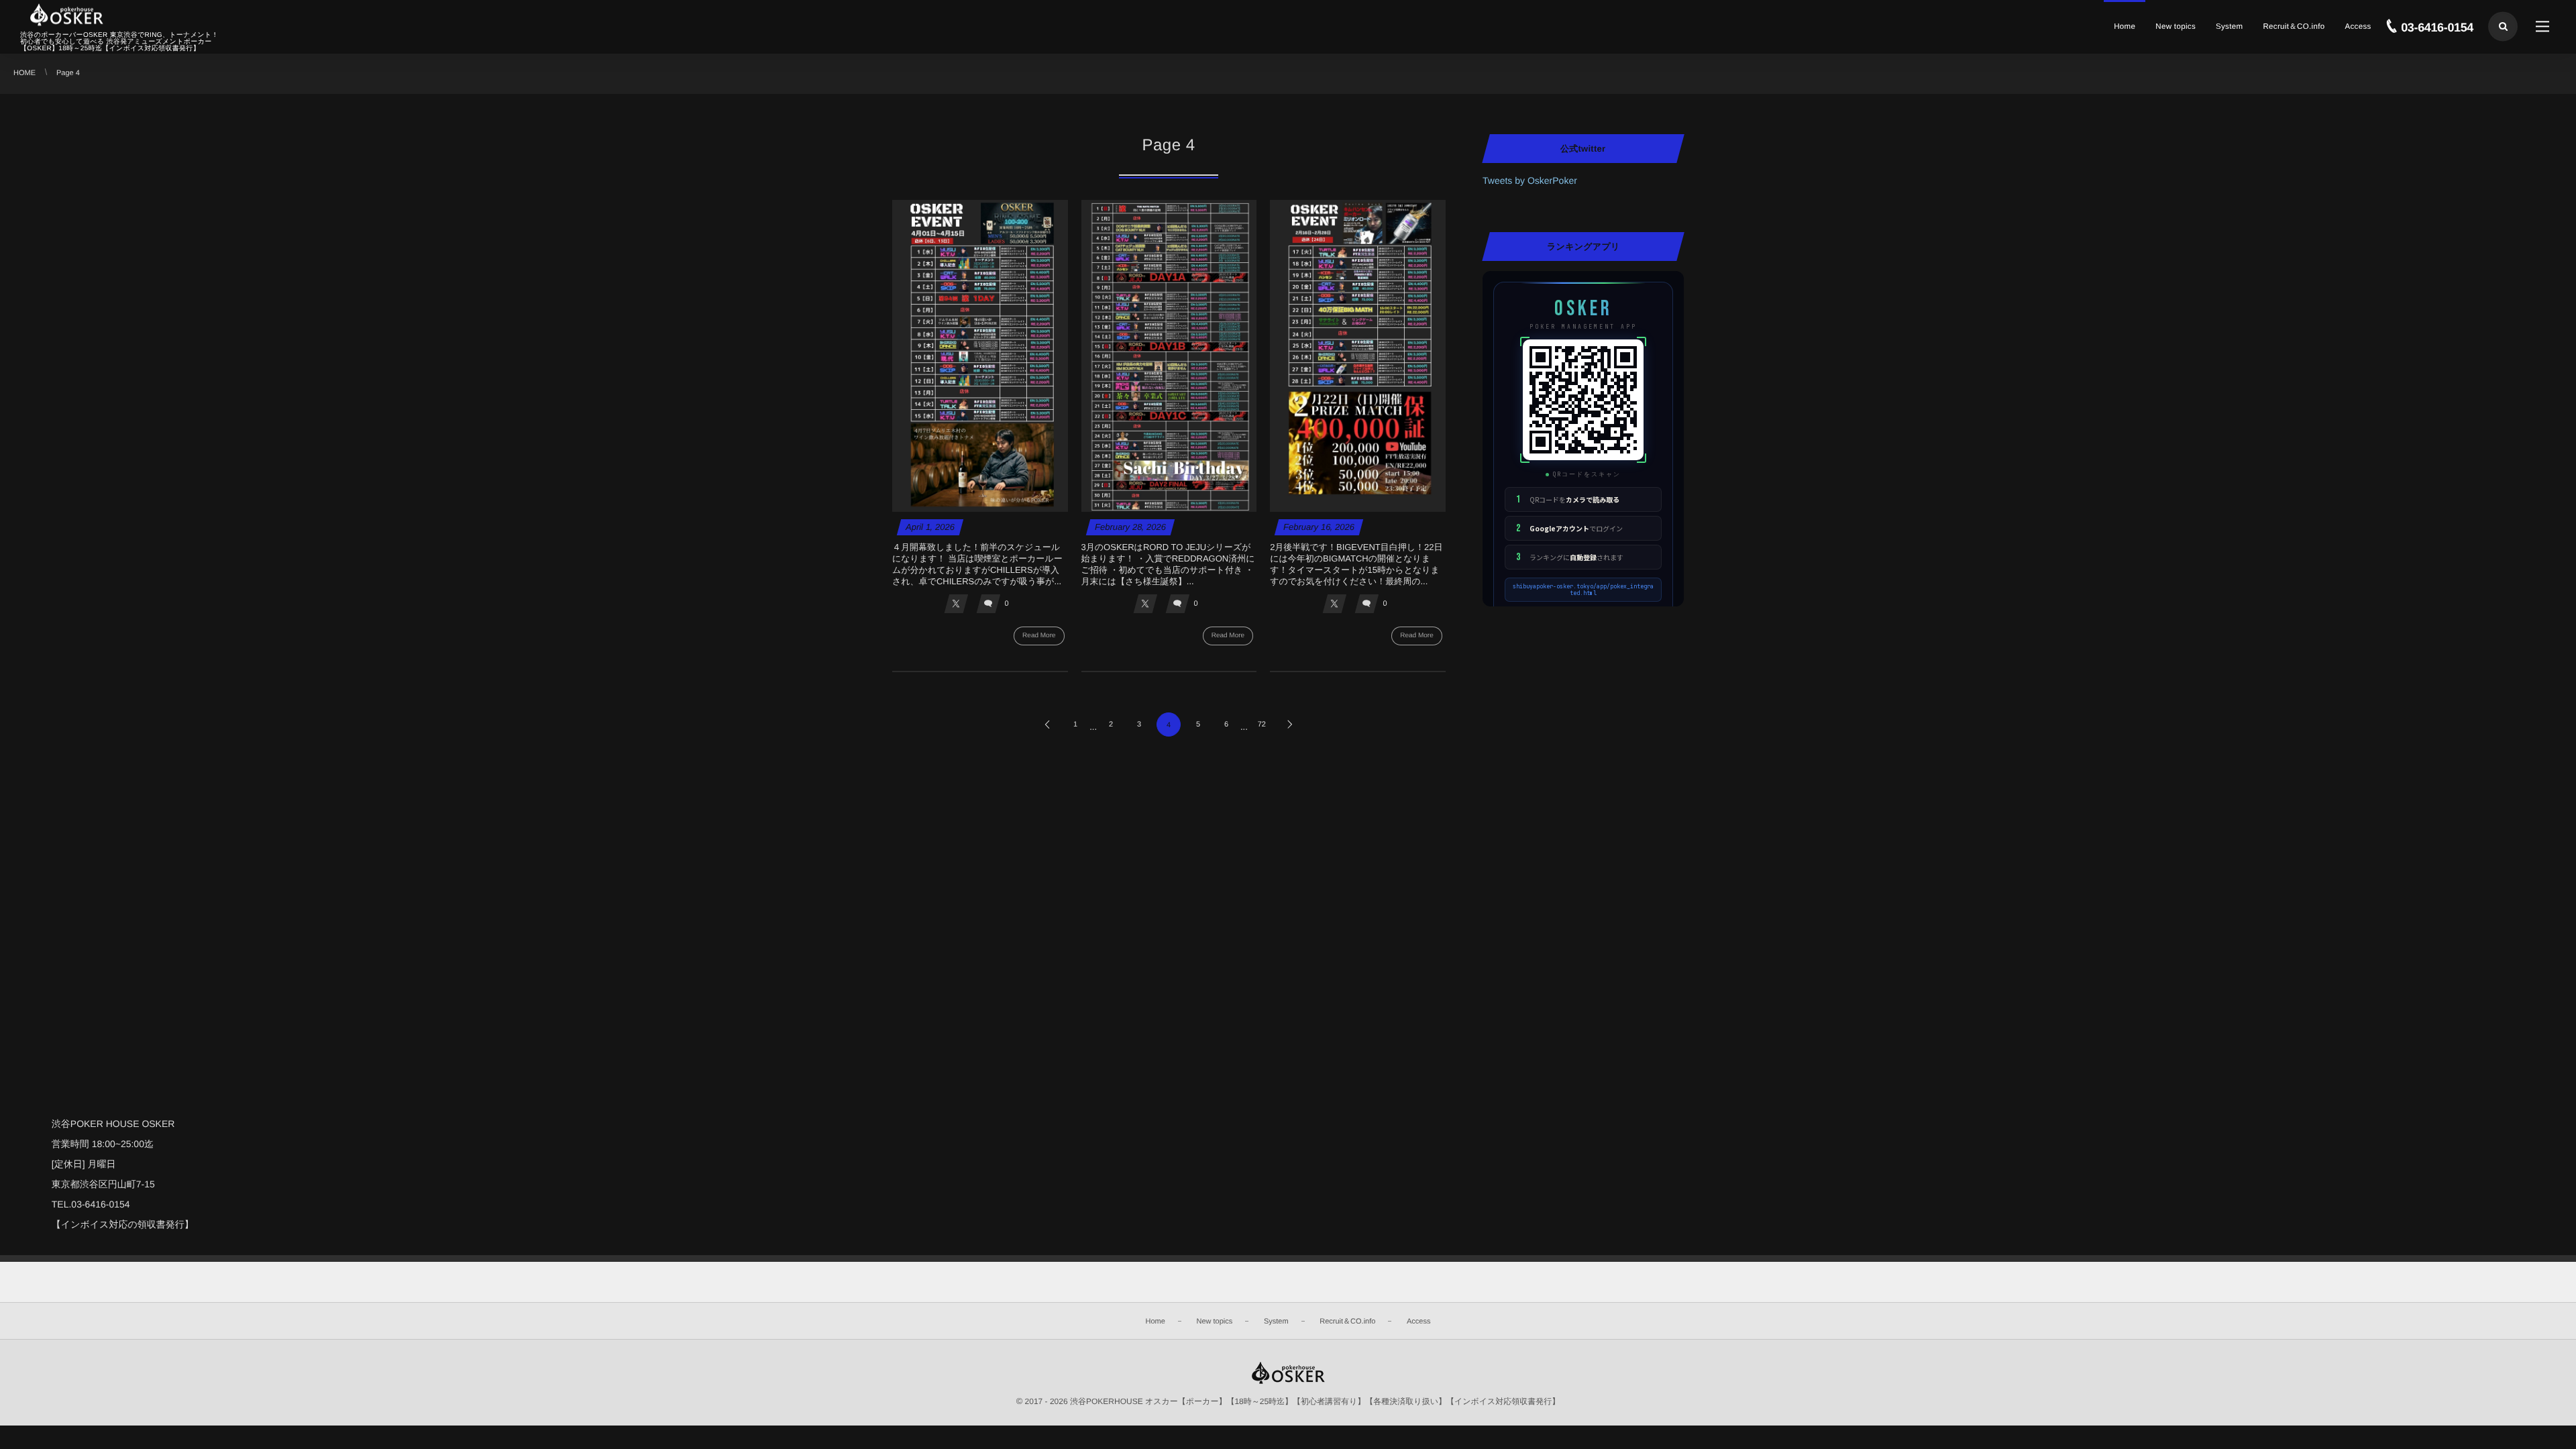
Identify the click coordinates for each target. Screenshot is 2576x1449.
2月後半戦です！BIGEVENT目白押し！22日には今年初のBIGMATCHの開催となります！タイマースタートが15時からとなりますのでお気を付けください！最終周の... (1356, 564)
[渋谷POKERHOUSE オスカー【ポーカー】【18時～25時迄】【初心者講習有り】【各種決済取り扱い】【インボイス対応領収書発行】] (66, 15)
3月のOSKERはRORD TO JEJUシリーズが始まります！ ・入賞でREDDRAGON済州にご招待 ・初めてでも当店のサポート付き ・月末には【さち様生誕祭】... (1168, 564)
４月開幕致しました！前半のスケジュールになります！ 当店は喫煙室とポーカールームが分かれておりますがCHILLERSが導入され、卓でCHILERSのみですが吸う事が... (977, 564)
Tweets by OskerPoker (1530, 180)
